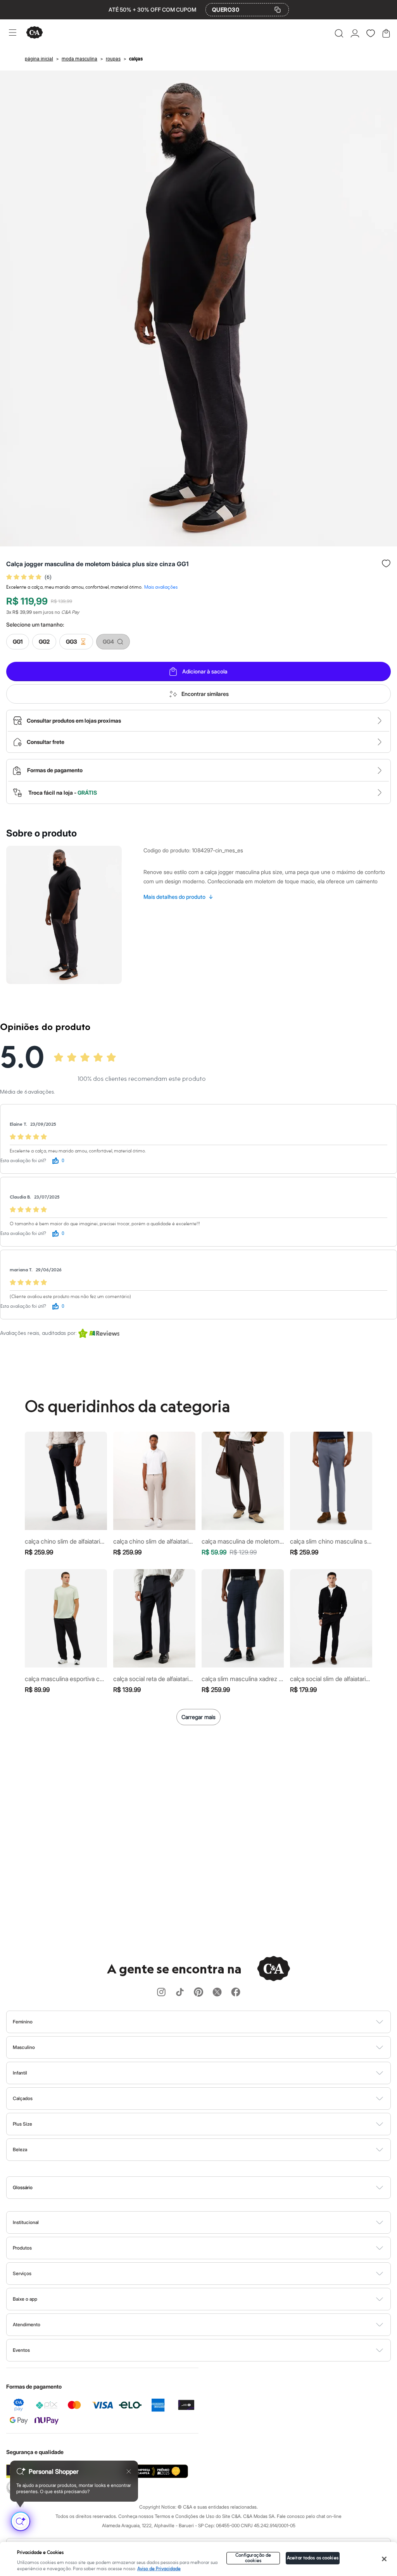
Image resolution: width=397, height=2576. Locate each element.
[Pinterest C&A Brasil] (198, 1993)
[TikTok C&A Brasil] (180, 1993)
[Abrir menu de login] (355, 33)
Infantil (20, 2073)
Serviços (22, 2273)
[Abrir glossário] (208, 2188)
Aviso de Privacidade (159, 2569)
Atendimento (27, 2324)
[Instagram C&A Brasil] (161, 1993)
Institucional (26, 2222)
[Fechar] (384, 2559)
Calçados (23, 2098)
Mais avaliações (161, 587)
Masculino (24, 2047)
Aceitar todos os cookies (313, 2558)
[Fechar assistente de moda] (129, 2471)
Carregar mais (198, 1717)
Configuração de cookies (253, 2558)
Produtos (22, 2248)
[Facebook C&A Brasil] (236, 1993)
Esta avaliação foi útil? (23, 1161)
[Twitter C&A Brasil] (217, 1993)
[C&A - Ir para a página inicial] (35, 33)
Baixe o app (25, 2299)
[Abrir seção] (211, 2022)
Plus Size (22, 2124)
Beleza (20, 2149)
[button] (339, 33)
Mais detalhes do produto (178, 897)
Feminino (23, 2022)
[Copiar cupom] (278, 10)
